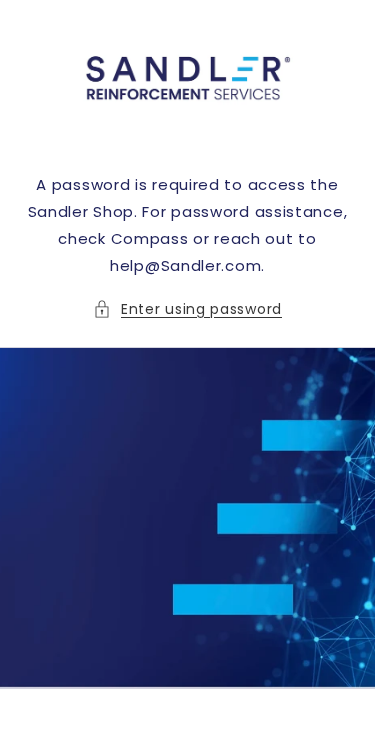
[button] (187, 309)
